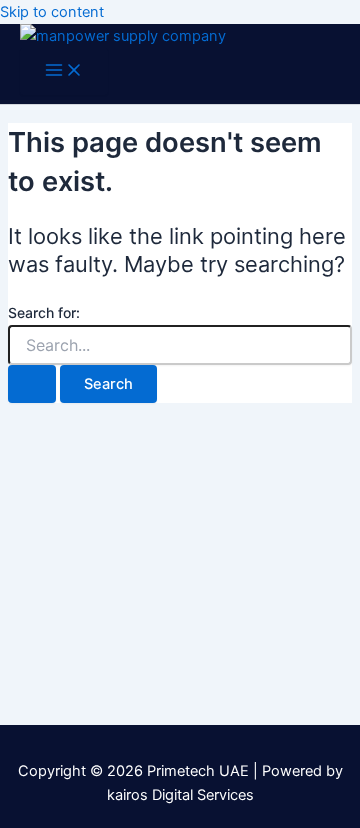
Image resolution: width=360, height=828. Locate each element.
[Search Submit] (32, 384)
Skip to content (52, 12)
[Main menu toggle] (64, 71)
